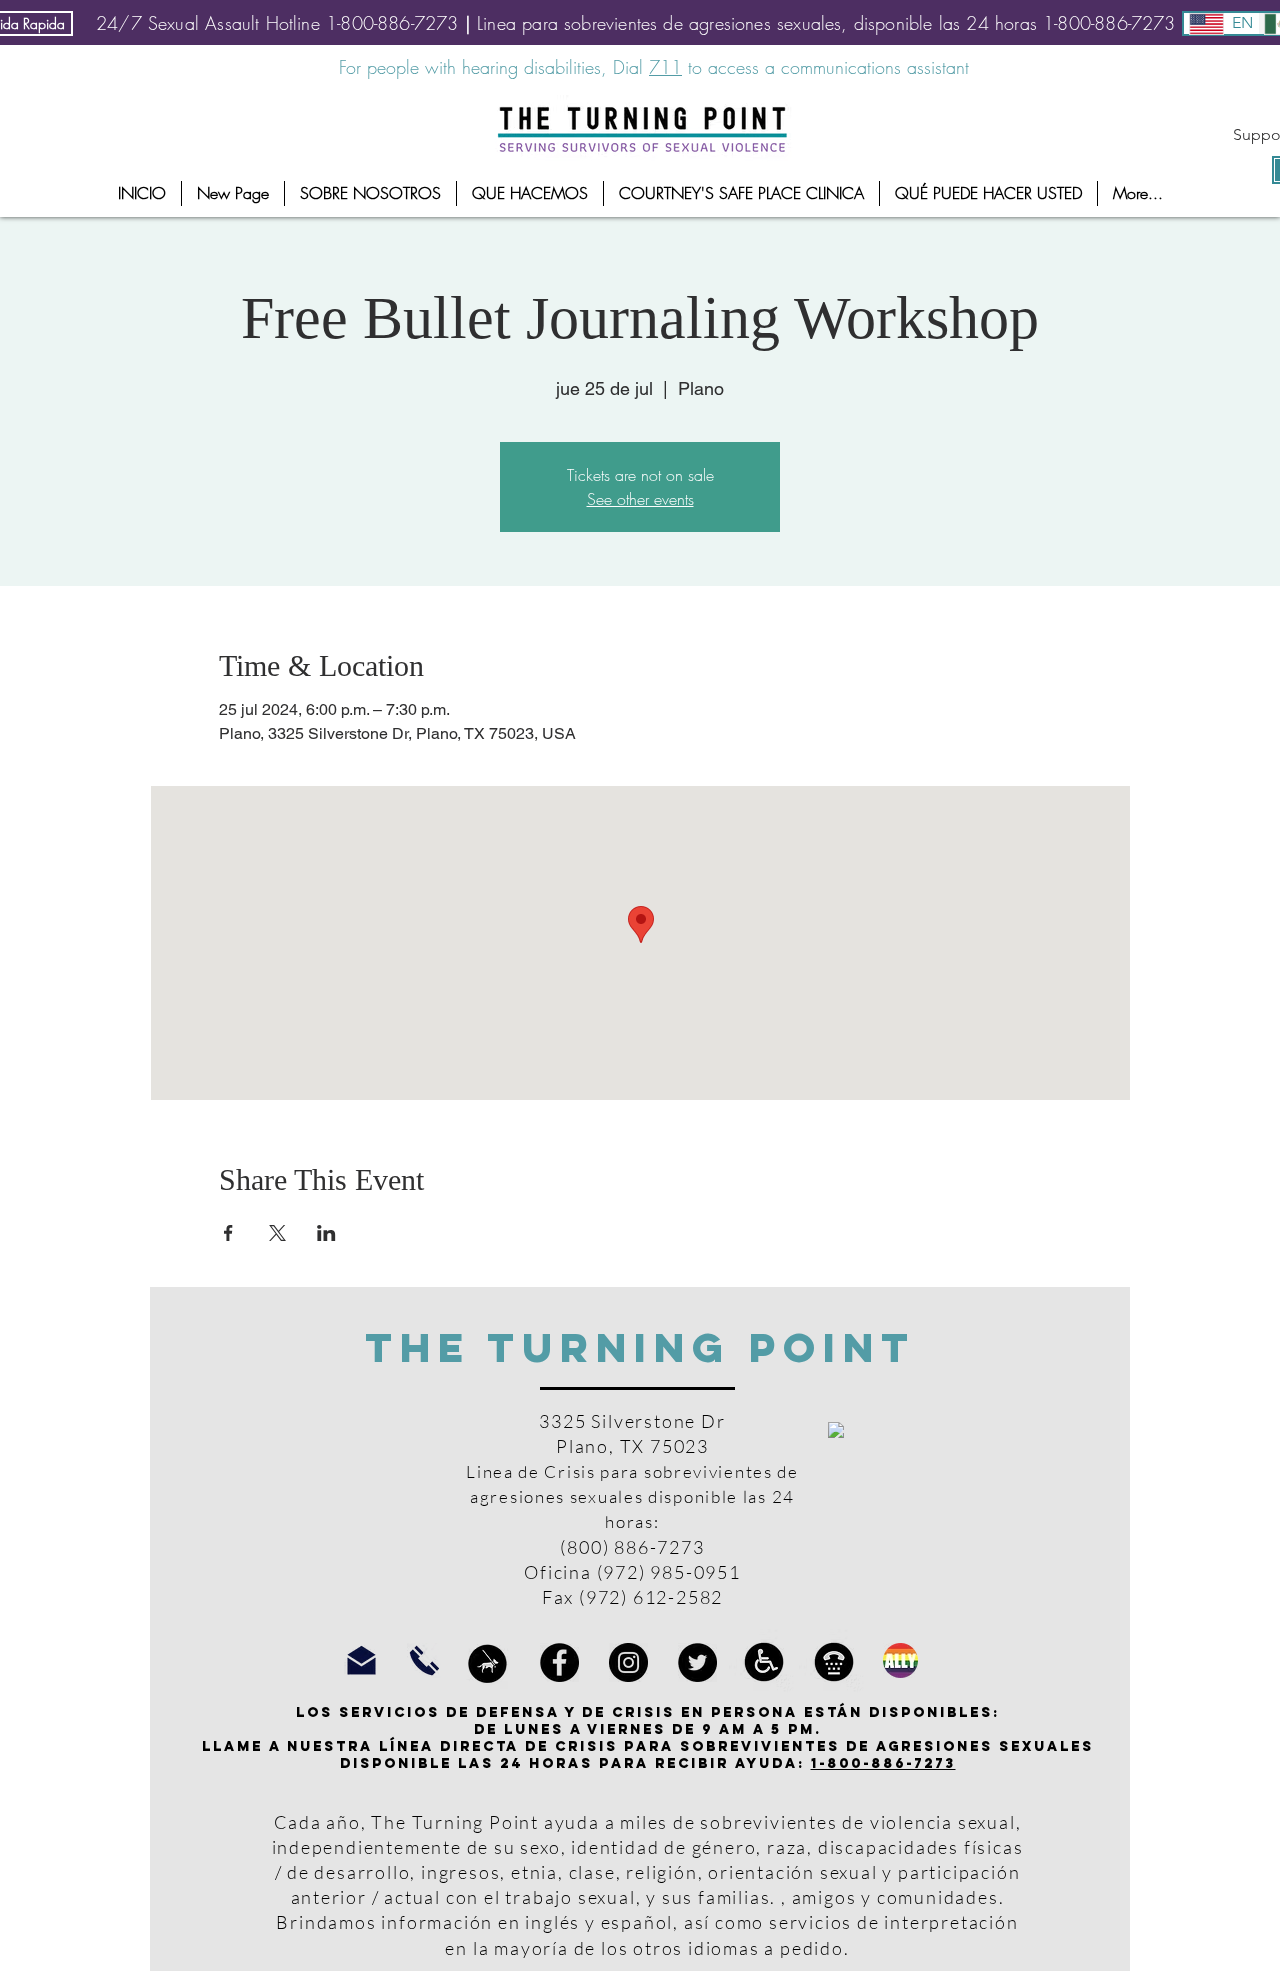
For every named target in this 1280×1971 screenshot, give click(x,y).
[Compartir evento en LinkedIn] (326, 1233)
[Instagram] (628, 1662)
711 (665, 67)
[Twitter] (697, 1662)
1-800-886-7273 (883, 1763)
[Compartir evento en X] (277, 1233)
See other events (640, 499)
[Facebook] (559, 1662)
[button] (370, 193)
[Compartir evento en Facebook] (228, 1233)
